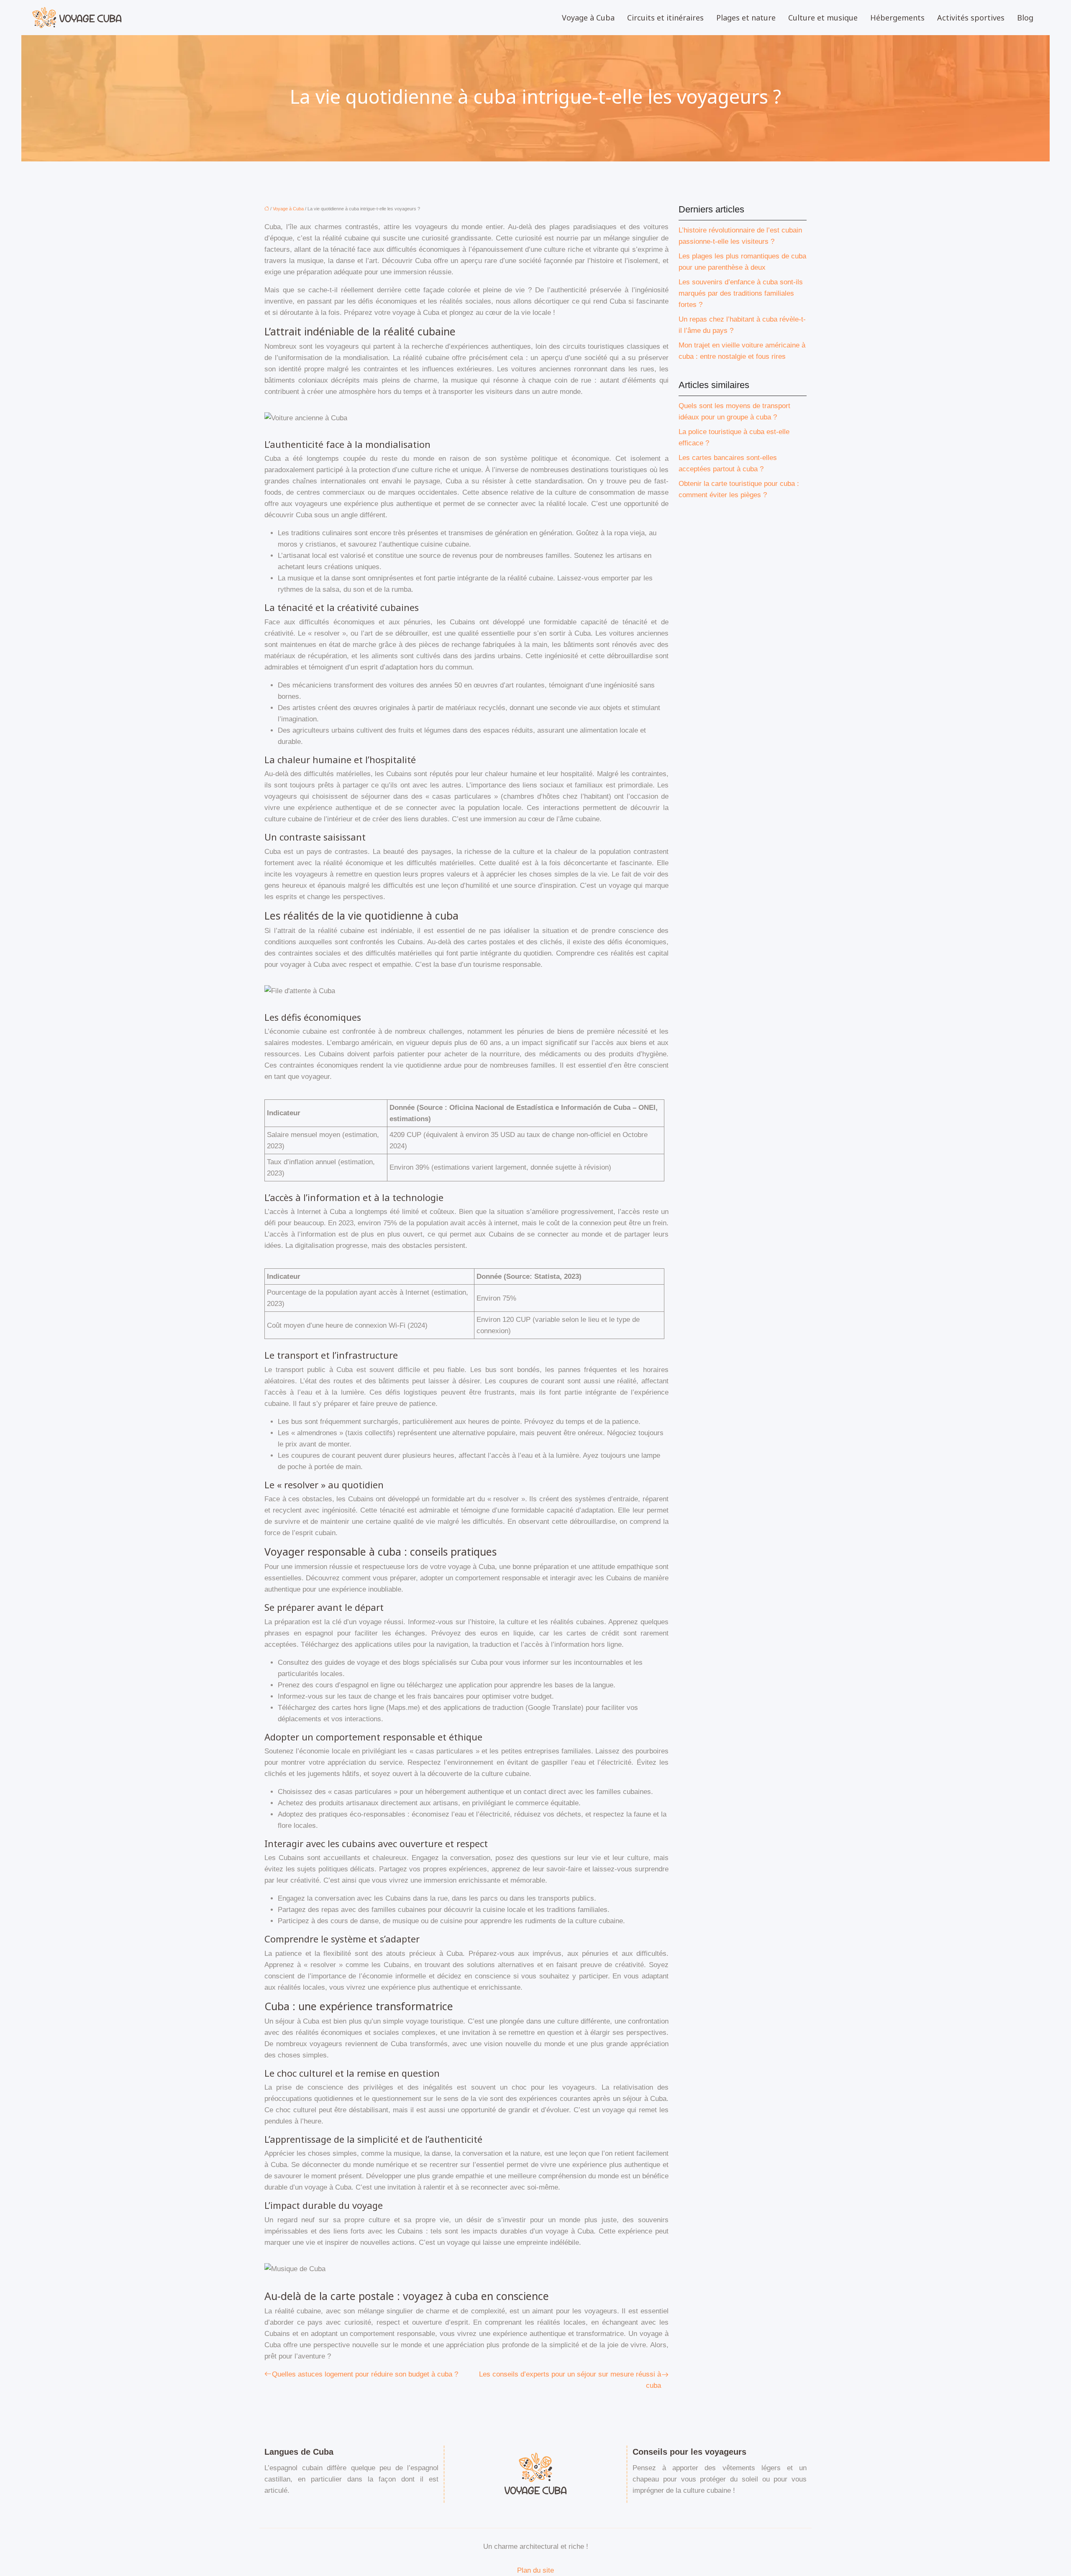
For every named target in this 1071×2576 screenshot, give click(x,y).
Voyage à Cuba (588, 18)
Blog (1025, 18)
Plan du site (535, 2570)
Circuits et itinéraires (665, 18)
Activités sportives (971, 18)
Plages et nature (746, 18)
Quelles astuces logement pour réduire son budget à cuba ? (365, 2374)
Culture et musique (823, 18)
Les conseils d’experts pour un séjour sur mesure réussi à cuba (570, 2380)
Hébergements (897, 18)
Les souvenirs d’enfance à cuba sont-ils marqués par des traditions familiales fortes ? (741, 293)
